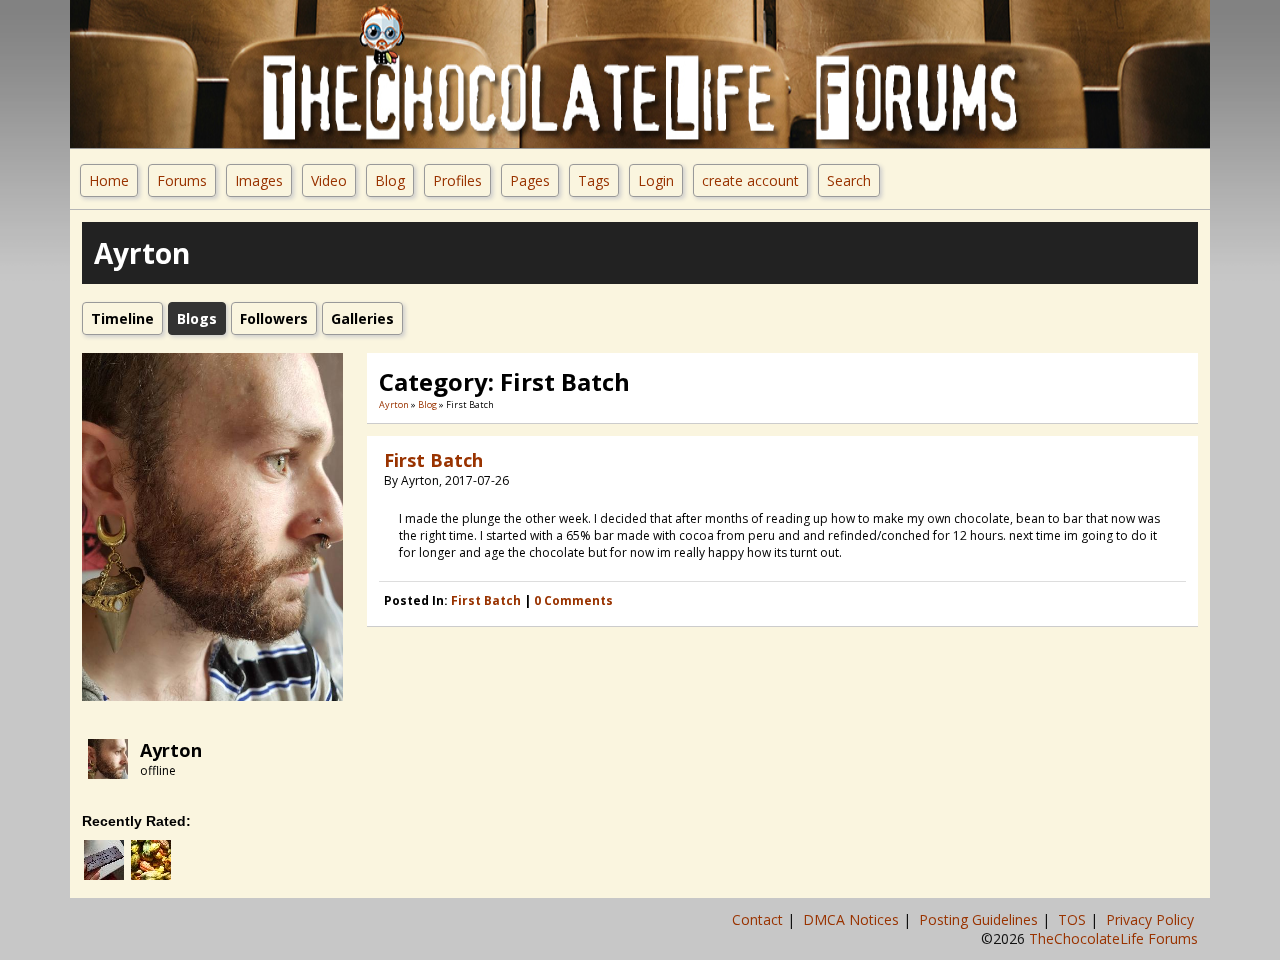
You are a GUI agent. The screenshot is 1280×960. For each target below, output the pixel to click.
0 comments (573, 600)
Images (259, 180)
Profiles (457, 180)
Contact (759, 919)
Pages (530, 180)
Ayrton (171, 750)
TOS (1074, 919)
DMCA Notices (853, 919)
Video (329, 180)
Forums (182, 180)
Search (849, 180)
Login (656, 180)
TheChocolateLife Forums (1113, 938)
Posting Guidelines (980, 919)
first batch (486, 600)
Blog (390, 180)
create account (750, 180)
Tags (594, 180)
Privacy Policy (1152, 919)
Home (109, 180)
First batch (433, 460)
